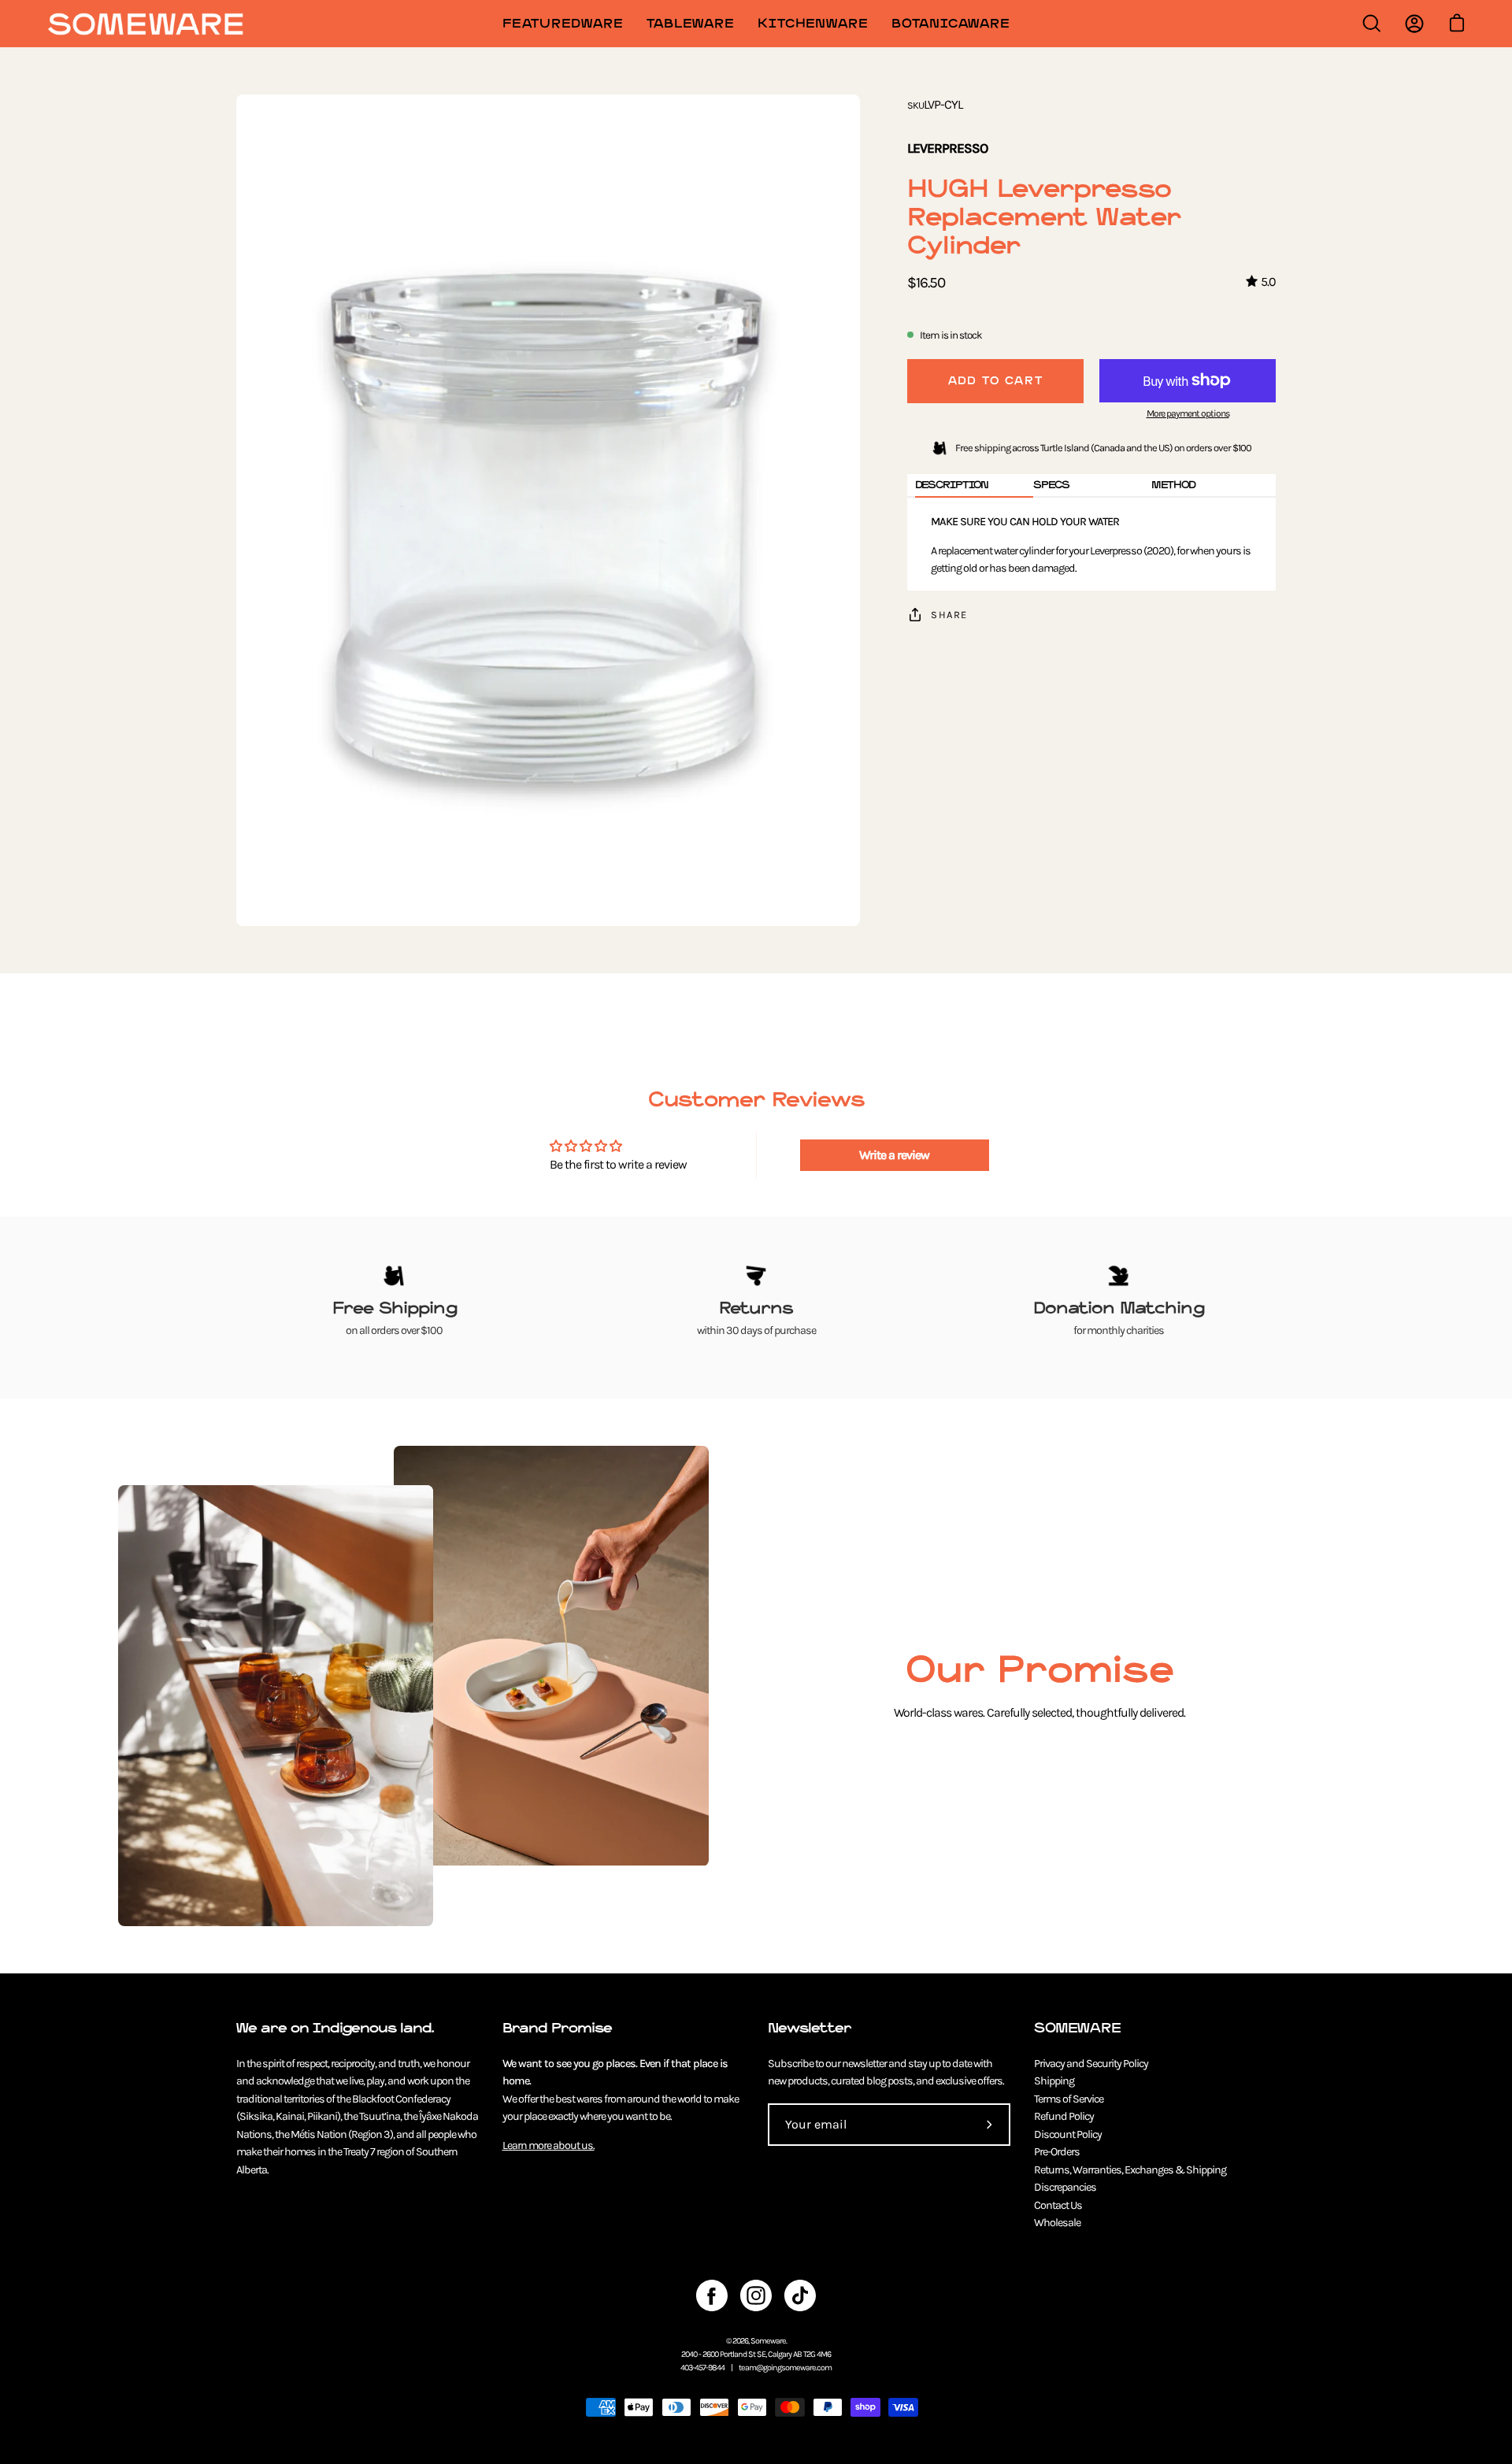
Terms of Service (1069, 2099)
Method (1173, 485)
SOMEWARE (1077, 2028)
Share (949, 615)
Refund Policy (1064, 2116)
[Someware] (146, 24)
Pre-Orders (1057, 2152)
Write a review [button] (894, 1155)
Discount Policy (1068, 2134)
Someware (768, 2341)
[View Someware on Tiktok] (800, 2295)
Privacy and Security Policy (1091, 2064)
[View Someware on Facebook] (712, 2295)
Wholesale (1057, 2223)
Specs (1051, 485)
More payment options (1188, 413)
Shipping (1054, 2081)
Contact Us (1058, 2205)
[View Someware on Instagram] (756, 2295)
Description (952, 485)
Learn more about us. (548, 2145)
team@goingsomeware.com (785, 2368)
